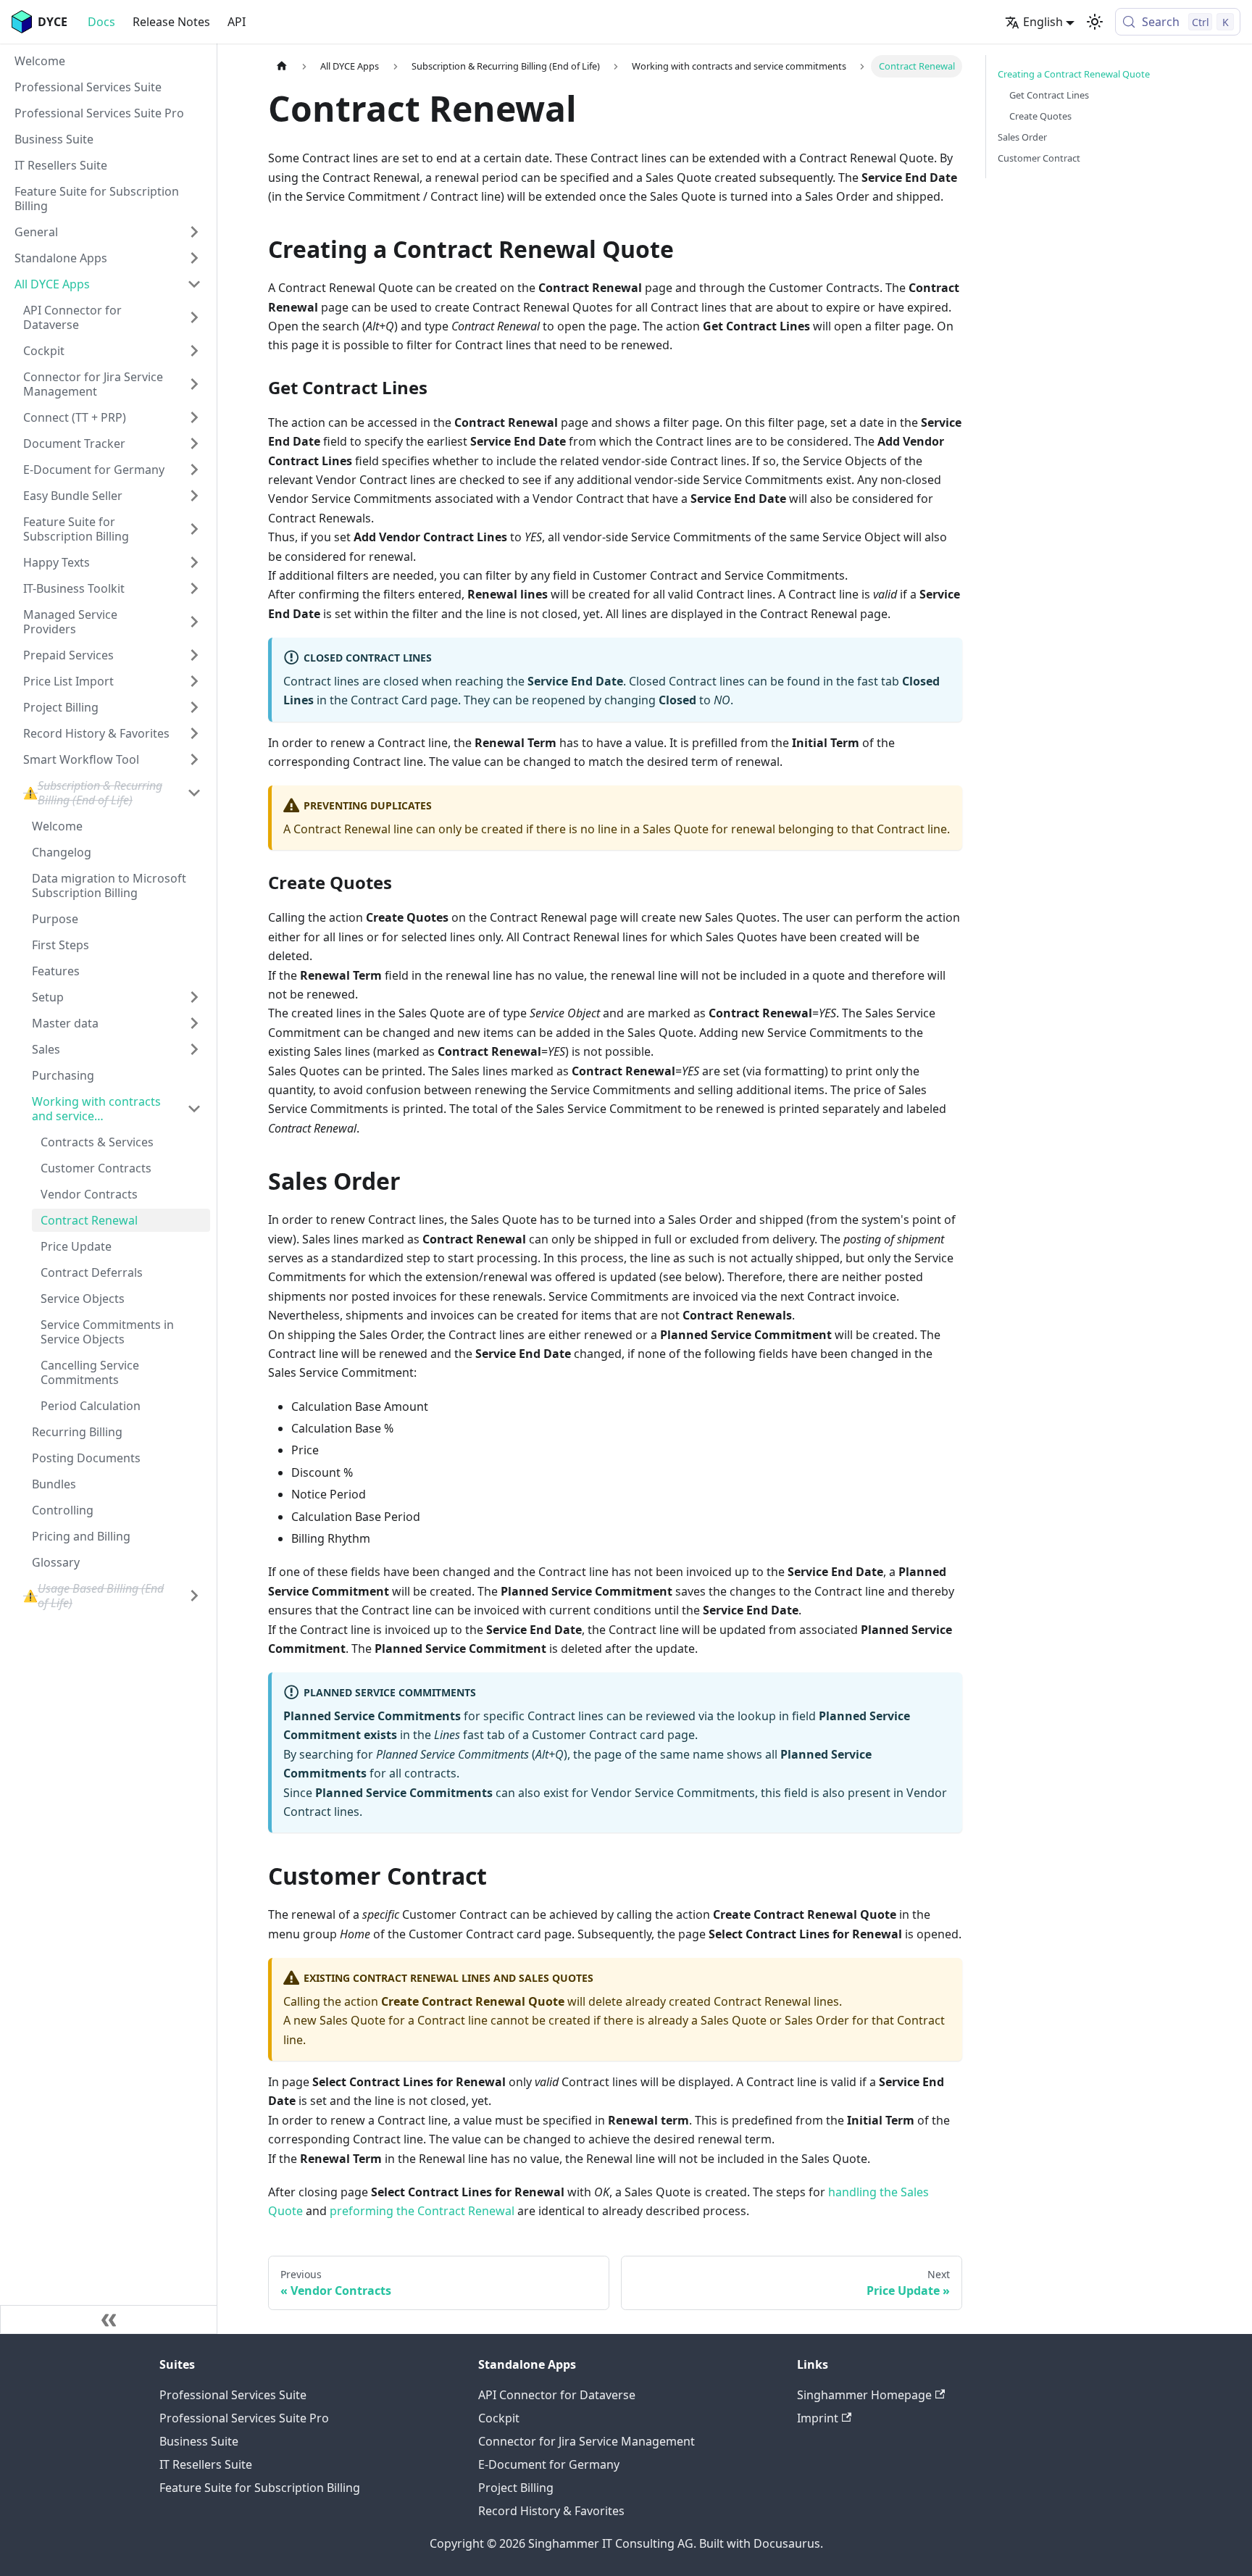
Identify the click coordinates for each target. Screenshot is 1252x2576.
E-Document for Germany (549, 2464)
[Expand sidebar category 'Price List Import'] (194, 681)
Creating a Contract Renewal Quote (1074, 74)
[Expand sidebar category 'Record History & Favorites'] (194, 733)
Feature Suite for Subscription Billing (260, 2488)
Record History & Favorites (551, 2511)
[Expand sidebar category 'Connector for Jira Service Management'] (194, 384)
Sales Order (1022, 137)
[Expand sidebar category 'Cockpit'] (194, 351)
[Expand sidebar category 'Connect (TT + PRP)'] (194, 417)
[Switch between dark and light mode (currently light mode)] (1095, 22)
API (237, 22)
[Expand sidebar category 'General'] (194, 232)
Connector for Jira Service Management (587, 2441)
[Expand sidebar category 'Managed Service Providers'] (194, 622)
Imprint (818, 2418)
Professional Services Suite (233, 2395)
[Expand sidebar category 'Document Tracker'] (194, 443)
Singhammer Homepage (864, 2395)
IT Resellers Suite (206, 2464)
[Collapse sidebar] (109, 2319)
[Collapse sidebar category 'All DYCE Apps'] (194, 284)
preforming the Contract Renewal (422, 2211)
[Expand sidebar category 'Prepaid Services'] (194, 655)
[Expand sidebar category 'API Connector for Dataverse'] (194, 317)
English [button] (1043, 22)
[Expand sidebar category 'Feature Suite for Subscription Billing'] (194, 529)
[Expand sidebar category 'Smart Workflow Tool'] (194, 759)
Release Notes (171, 22)
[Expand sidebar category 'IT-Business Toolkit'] (194, 588)
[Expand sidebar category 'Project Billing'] (194, 707)
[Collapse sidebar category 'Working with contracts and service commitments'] (194, 1109)
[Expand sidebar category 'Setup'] (194, 997)
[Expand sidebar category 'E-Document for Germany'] (194, 470)
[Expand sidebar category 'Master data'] (194, 1023)
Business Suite (199, 2441)
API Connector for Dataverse (557, 2395)
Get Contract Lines (1049, 95)
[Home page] (282, 66)
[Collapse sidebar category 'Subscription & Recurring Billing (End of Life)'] (194, 793)
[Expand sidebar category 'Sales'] (194, 1049)
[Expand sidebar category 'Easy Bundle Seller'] (194, 496)
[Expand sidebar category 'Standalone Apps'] (194, 258)
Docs (101, 22)
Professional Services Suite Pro (244, 2418)
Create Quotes (1040, 116)
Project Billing (516, 2488)
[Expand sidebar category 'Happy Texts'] (194, 562)
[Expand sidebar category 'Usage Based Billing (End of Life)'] (194, 1596)
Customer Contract (1039, 158)
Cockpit (499, 2418)
